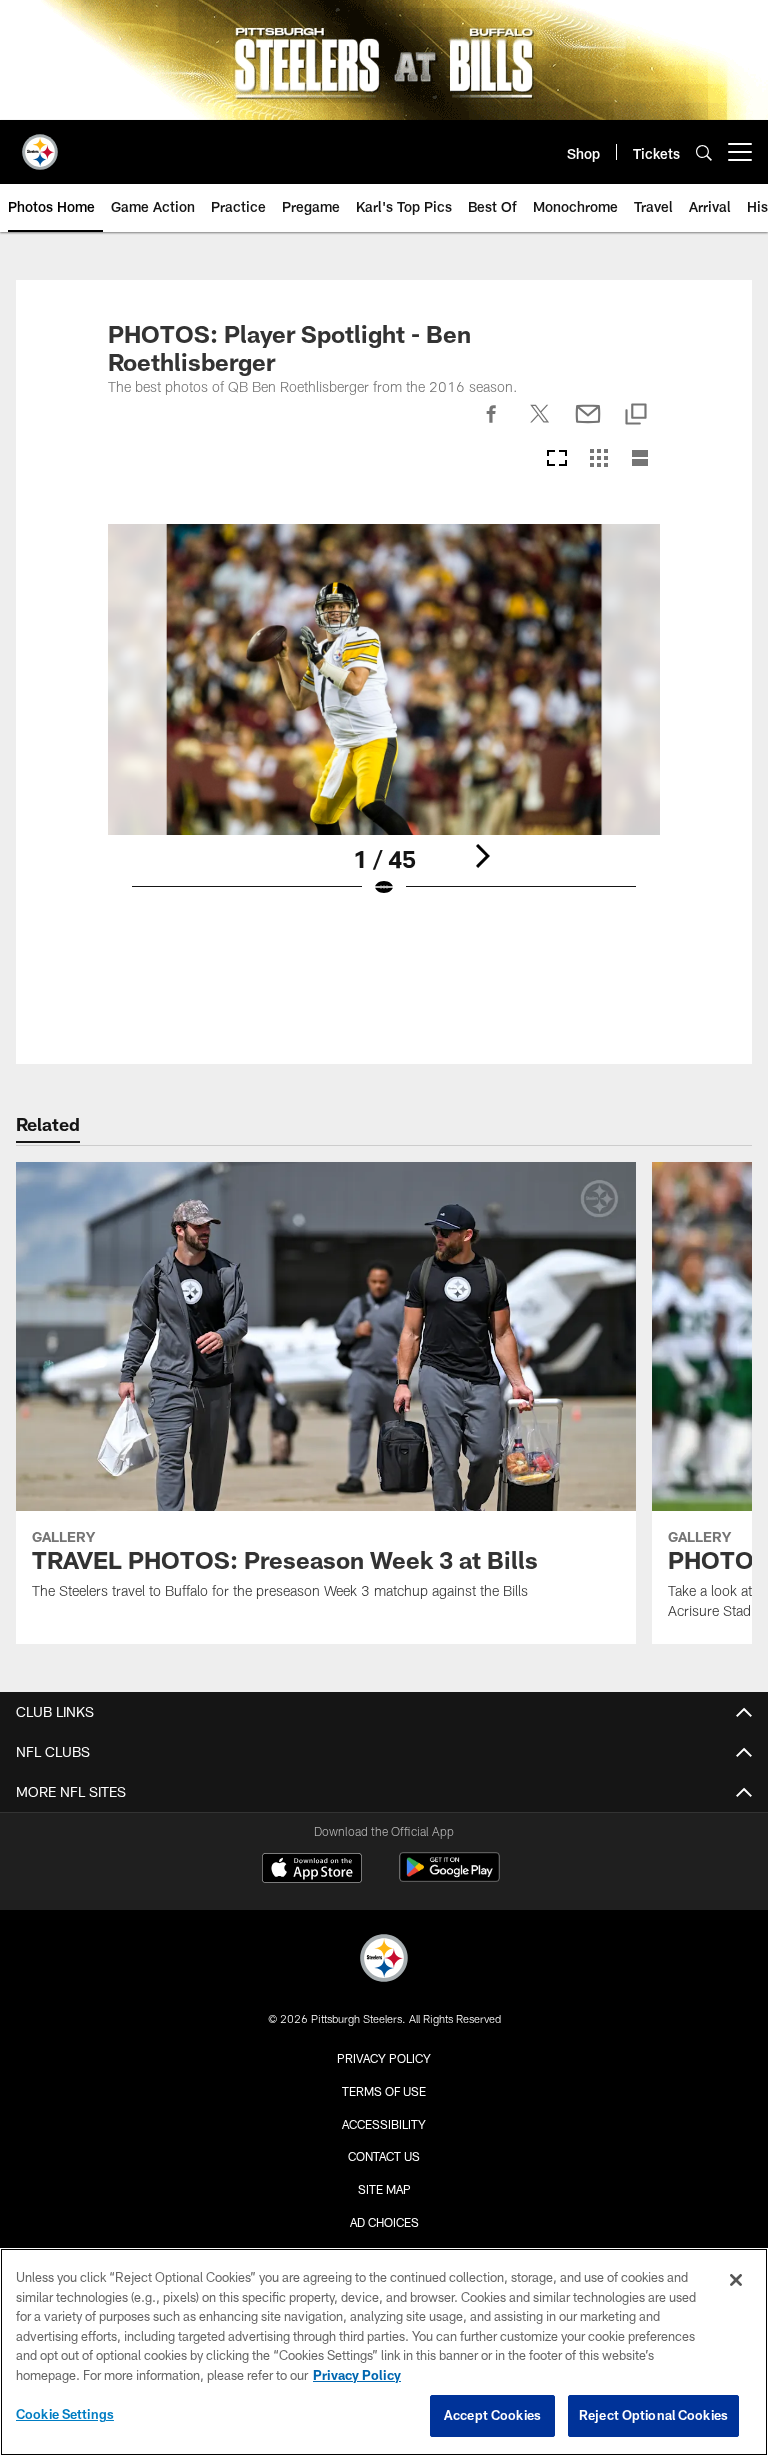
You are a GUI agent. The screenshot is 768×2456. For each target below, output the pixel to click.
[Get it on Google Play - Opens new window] (449, 1877)
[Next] (482, 856)
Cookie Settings (65, 2414)
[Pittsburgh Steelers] (384, 1960)
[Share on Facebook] (492, 425)
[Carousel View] (557, 459)
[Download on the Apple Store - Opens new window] (312, 1870)
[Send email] (588, 425)
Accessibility (384, 2124)
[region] (384, 2352)
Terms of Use (384, 2091)
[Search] (704, 152)
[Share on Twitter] (540, 425)
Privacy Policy (384, 2058)
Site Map (384, 2189)
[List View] (640, 459)
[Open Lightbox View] (384, 723)
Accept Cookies (492, 2415)
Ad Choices (384, 2222)
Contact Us (384, 2156)
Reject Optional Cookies (653, 2415)
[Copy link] (636, 415)
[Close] (736, 2280)
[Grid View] (598, 459)
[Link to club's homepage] (40, 144)
